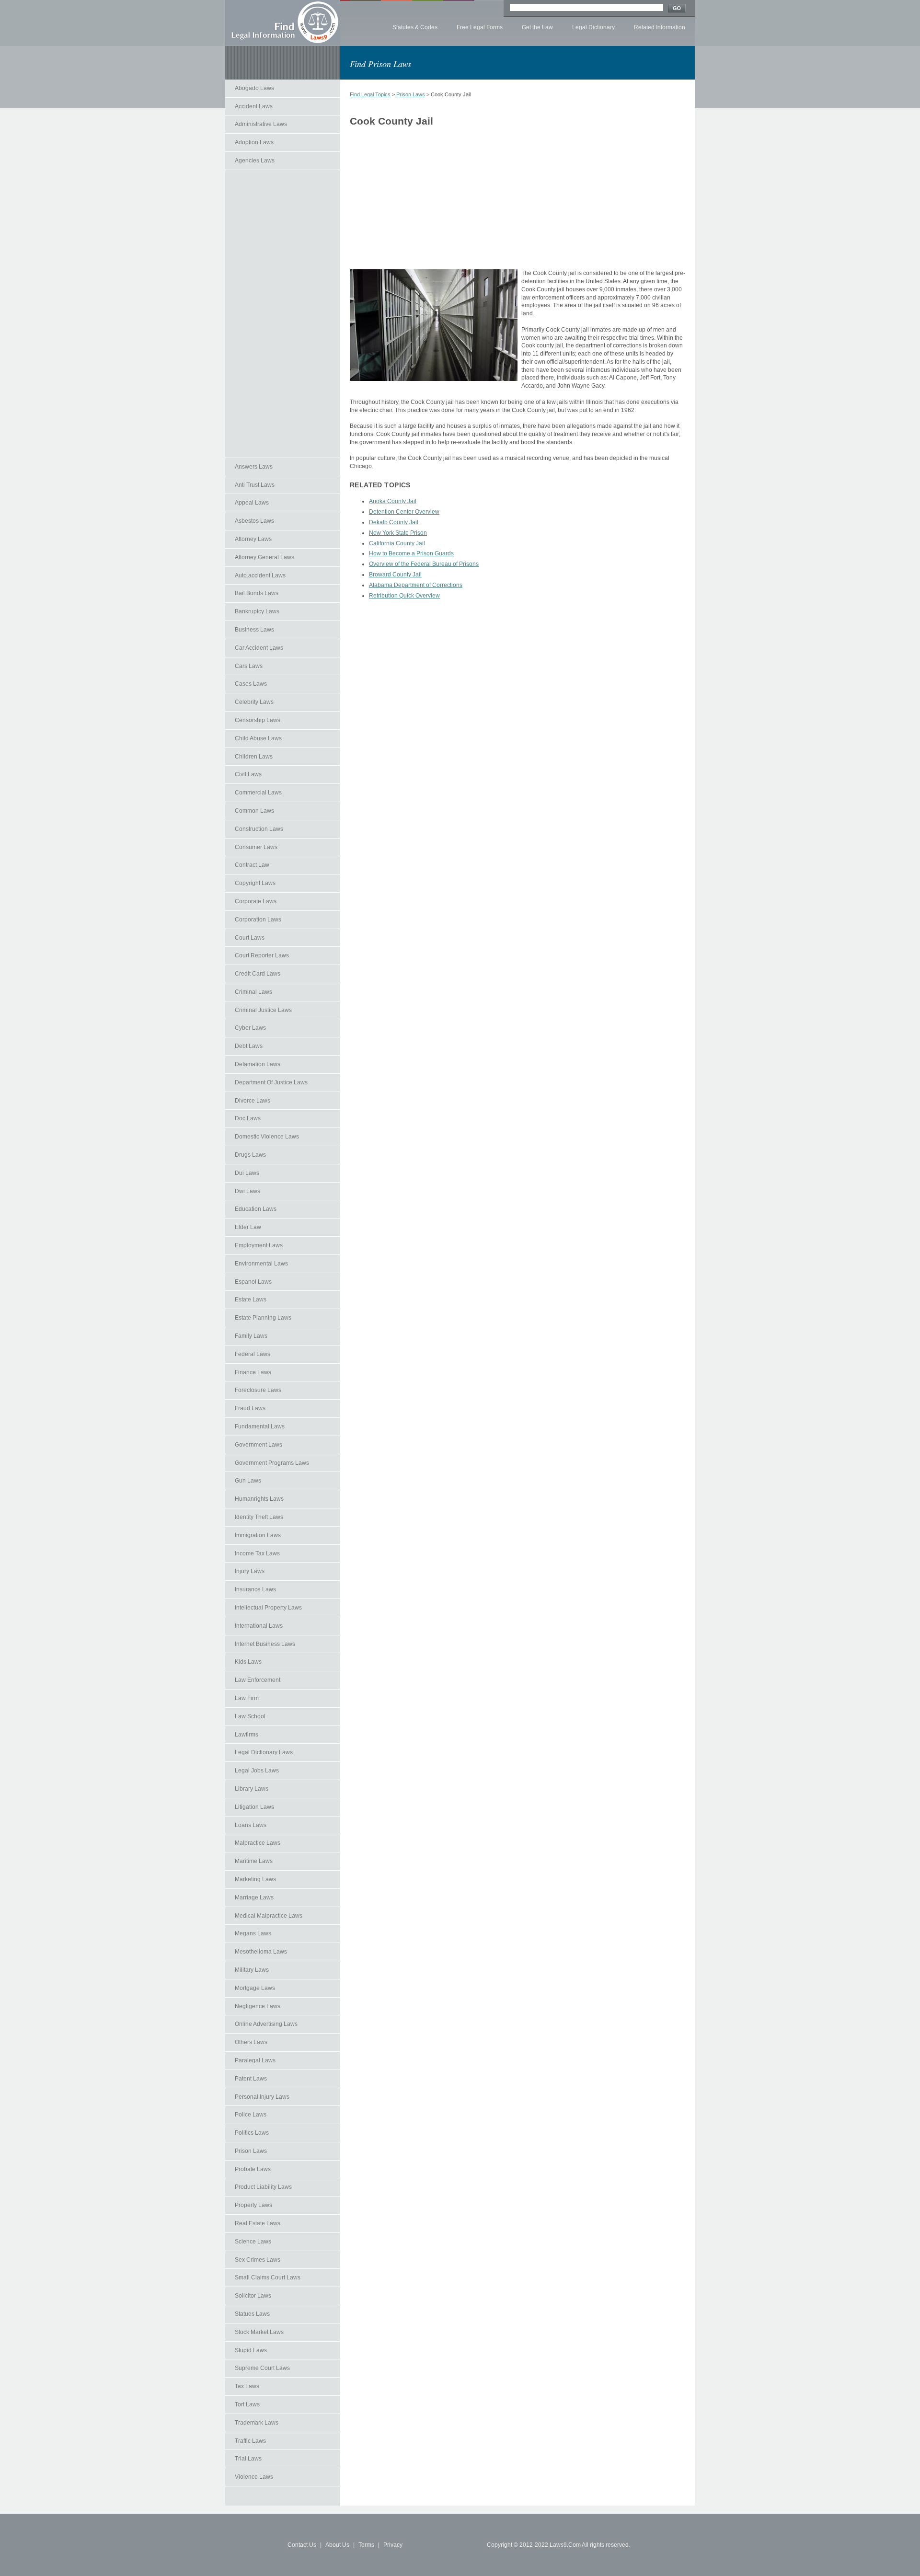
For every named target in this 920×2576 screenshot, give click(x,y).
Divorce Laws (253, 1101)
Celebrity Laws (254, 702)
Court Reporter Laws (262, 955)
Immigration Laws (258, 1535)
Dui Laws (247, 1173)
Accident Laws (254, 106)
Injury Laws (250, 1571)
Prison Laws (251, 2151)
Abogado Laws (254, 88)
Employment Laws (259, 1245)
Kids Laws (248, 1662)
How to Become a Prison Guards (411, 553)
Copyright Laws (255, 883)
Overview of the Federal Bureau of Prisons (424, 564)
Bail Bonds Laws (257, 593)
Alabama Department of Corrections (416, 585)
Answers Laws (254, 467)
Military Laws (252, 1970)
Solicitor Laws (253, 2296)
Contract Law (252, 865)
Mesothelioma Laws (261, 1952)
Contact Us (302, 2545)
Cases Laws (251, 684)
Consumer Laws (256, 847)
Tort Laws (247, 2404)
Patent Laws (251, 2079)
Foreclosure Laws (258, 1390)
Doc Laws (248, 1118)
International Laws (259, 1626)
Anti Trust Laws (255, 485)
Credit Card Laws (258, 974)
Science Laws (253, 2242)
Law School (250, 1716)
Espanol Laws (253, 1282)
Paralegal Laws (255, 2060)
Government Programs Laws (272, 1463)
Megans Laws (253, 1933)
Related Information (660, 27)
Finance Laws (253, 1372)
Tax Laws (247, 2386)
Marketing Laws (255, 1879)
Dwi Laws (247, 1191)
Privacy (393, 2545)
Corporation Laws (258, 920)
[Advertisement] (283, 314)
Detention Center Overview (404, 512)
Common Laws (254, 811)
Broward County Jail (395, 575)
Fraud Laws (250, 1408)
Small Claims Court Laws (268, 2277)
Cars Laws (249, 666)
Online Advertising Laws (266, 2024)
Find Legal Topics (370, 94)
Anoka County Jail (393, 501)
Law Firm (247, 1698)
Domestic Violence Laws (267, 1137)
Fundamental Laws (260, 1426)
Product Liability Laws (263, 2187)
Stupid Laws (251, 2350)
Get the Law (537, 27)
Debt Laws (249, 1046)
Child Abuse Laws (258, 738)
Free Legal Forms (480, 27)
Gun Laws (248, 1481)
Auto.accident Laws (260, 575)
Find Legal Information (283, 23)
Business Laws (254, 630)
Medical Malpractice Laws (269, 1916)
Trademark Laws (257, 2423)
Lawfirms (247, 1735)
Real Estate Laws (258, 2223)
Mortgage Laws (255, 1988)
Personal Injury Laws (262, 2097)
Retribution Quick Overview (404, 596)
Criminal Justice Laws (263, 1010)
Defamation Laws (258, 1064)
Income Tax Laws (257, 1553)
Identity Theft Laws (259, 1517)
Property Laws (253, 2205)
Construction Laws (259, 829)
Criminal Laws (253, 992)
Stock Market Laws (259, 2332)
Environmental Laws (261, 1264)
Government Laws (259, 1445)
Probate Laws (253, 2169)
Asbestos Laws (254, 521)
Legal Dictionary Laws (264, 1752)
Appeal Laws (252, 503)
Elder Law (248, 1227)
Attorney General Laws (264, 557)
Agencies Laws (255, 161)
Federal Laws (253, 1354)
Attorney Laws (253, 539)
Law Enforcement (258, 1680)
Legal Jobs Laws (257, 1771)
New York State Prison (398, 533)
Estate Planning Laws (263, 1318)
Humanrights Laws (259, 1499)
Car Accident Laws (259, 648)
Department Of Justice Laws (271, 1082)
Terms (366, 2545)
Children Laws (254, 757)
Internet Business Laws (265, 1644)
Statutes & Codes (415, 27)
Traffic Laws (250, 2441)
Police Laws (251, 2115)
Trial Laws (248, 2459)
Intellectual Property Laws (268, 1608)
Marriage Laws (254, 1897)
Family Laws (251, 1336)
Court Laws (250, 938)
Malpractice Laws (258, 1843)
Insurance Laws (255, 1589)
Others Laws (251, 2042)
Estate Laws (251, 1299)
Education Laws (256, 1209)
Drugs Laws (250, 1155)
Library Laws (252, 1789)
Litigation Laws (254, 1807)
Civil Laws (248, 774)
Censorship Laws (258, 720)
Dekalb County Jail (394, 522)
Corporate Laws (256, 901)
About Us (337, 2545)
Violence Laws (254, 2477)
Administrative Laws (261, 124)
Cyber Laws (250, 1028)
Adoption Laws (254, 142)
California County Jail (397, 543)
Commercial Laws (258, 793)
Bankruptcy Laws (257, 611)
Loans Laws (251, 1825)
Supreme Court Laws (262, 2368)
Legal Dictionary (593, 27)
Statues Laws (252, 2314)
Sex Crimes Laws (258, 2260)
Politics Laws (252, 2133)
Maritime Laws (254, 1861)
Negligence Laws (258, 2006)
